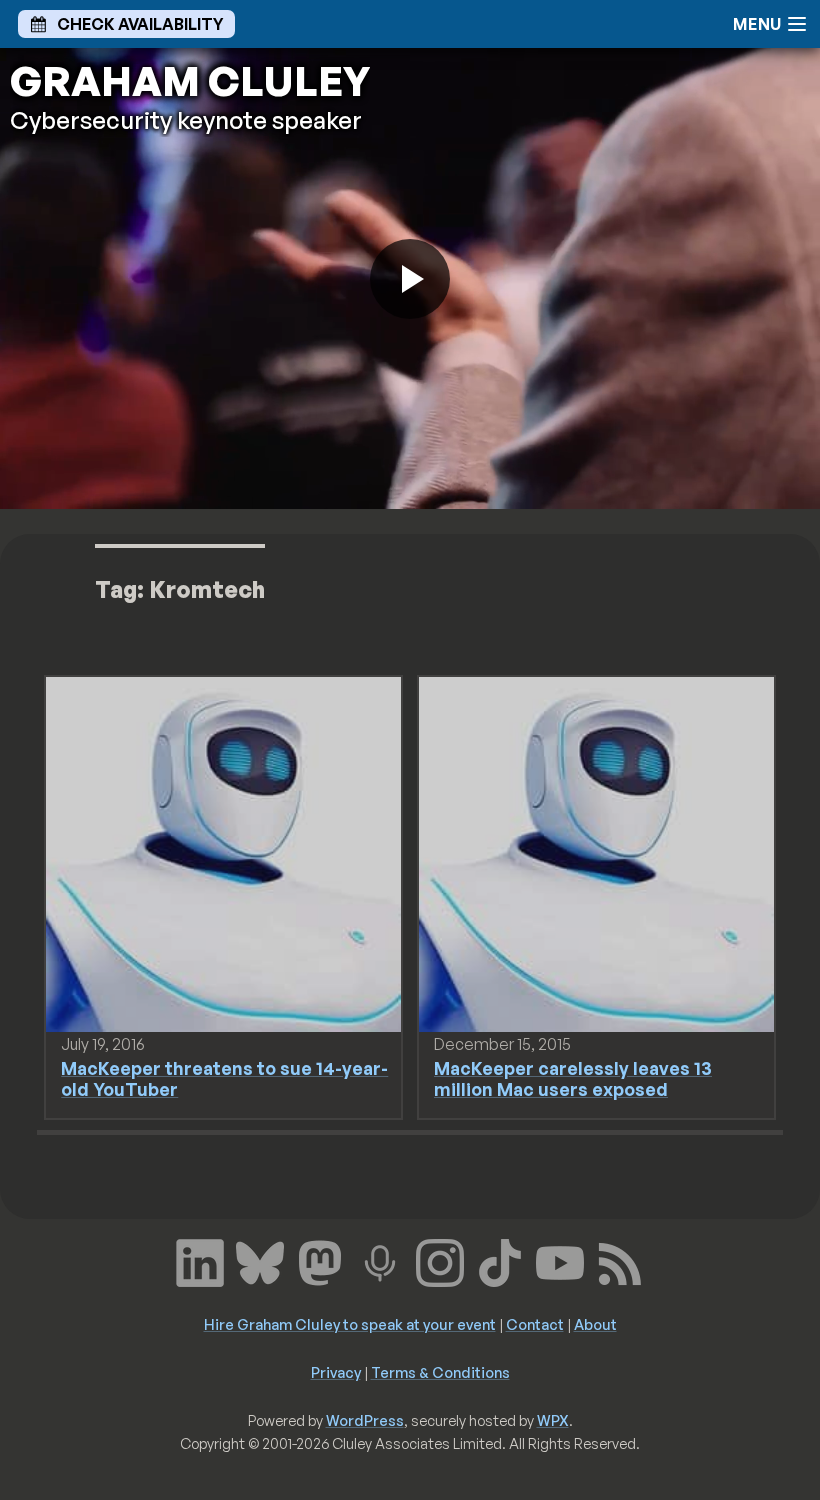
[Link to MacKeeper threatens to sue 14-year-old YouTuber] (223, 853)
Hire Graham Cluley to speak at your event (350, 1324)
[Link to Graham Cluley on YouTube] (560, 1261)
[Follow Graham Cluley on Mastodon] (320, 1261)
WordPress (365, 1420)
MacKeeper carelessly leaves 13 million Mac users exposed (573, 1078)
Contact (535, 1324)
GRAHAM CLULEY (190, 81)
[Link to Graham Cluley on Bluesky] (260, 1261)
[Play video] (410, 279)
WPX (553, 1420)
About (595, 1324)
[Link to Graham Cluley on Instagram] (440, 1261)
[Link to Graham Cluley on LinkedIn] (200, 1261)
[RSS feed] (620, 1261)
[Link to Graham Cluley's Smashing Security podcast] (380, 1261)
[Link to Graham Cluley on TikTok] (500, 1261)
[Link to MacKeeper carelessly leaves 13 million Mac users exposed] (596, 853)
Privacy (336, 1372)
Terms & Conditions (440, 1372)
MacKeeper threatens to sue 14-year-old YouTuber (224, 1078)
